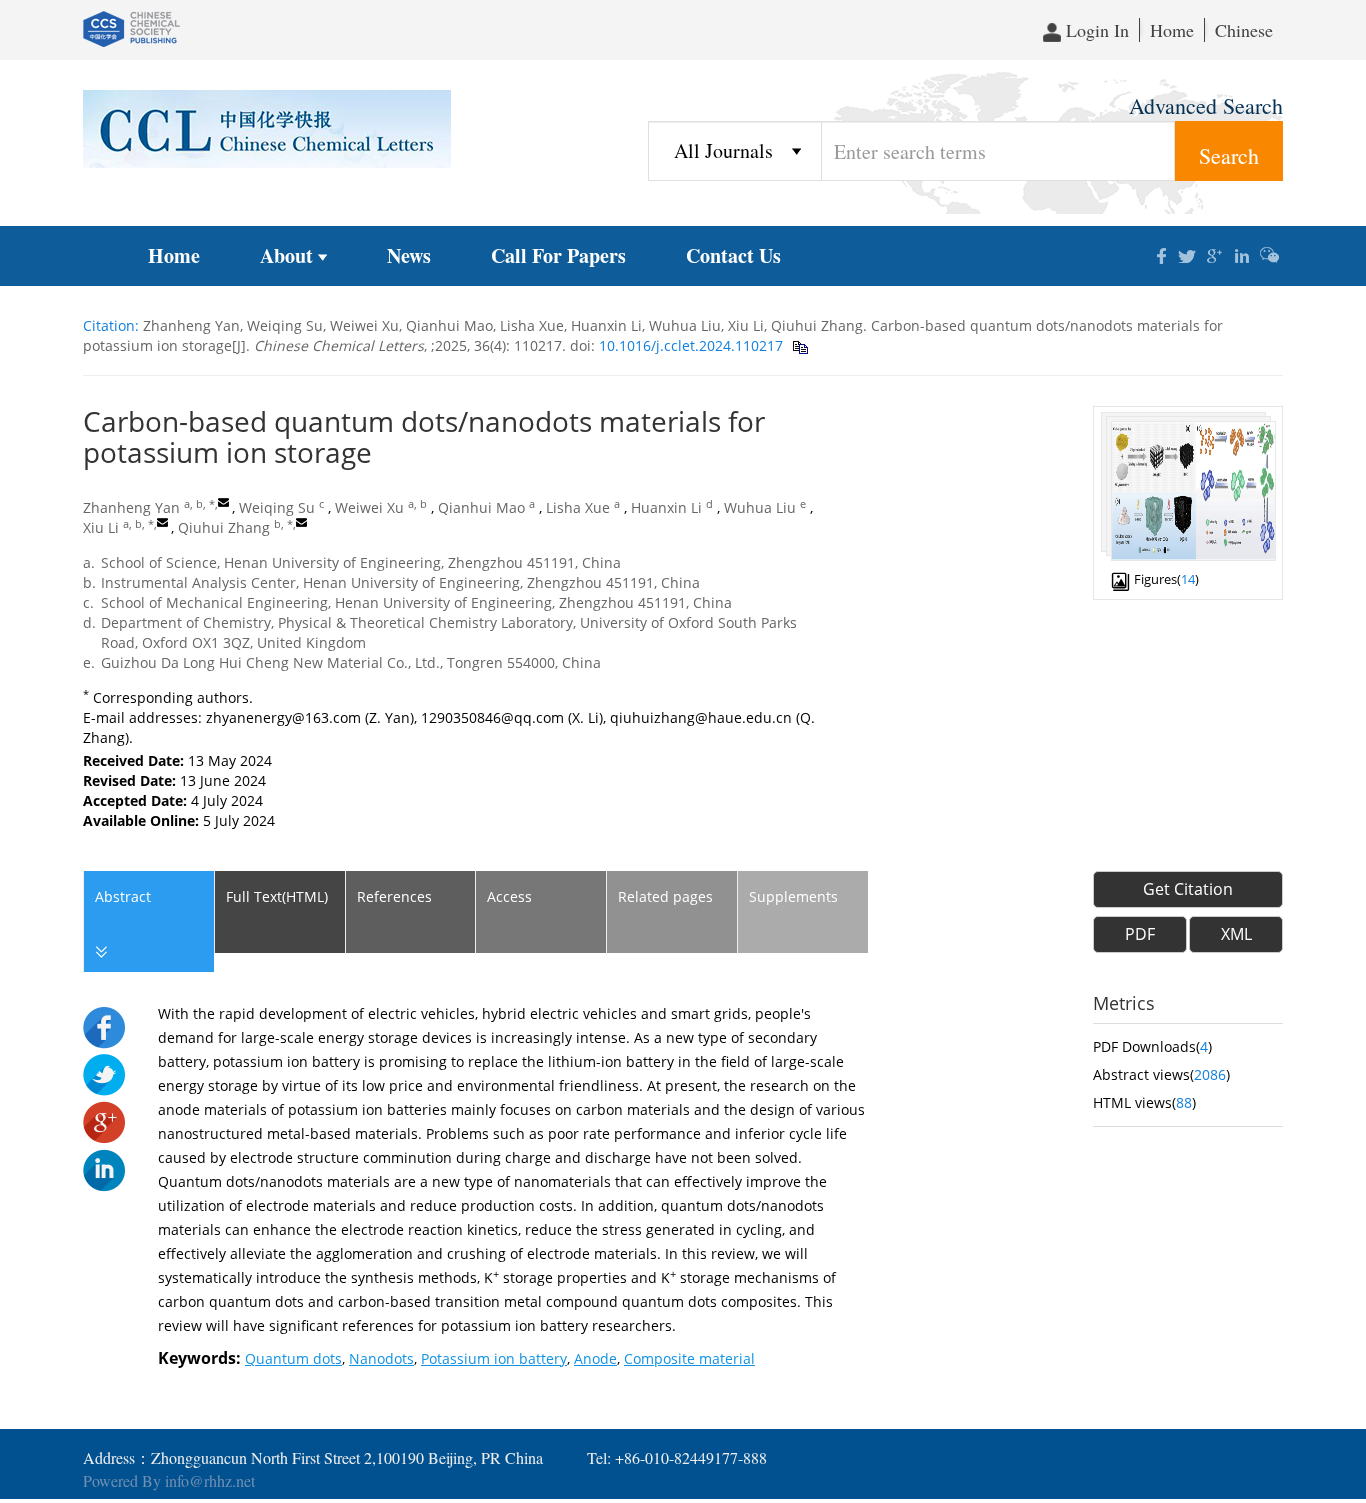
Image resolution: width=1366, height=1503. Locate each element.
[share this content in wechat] (1269, 254)
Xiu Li (101, 527)
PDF (1140, 934)
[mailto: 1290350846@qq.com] (162, 522)
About (286, 255)
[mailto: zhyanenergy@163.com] (223, 502)
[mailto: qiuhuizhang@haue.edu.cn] (301, 522)
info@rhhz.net (210, 1480)
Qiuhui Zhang (224, 527)
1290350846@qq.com (492, 717)
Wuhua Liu (760, 507)
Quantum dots (293, 1358)
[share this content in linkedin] (1242, 254)
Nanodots (381, 1358)
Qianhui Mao (481, 507)
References (394, 896)
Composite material (689, 1358)
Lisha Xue (578, 507)
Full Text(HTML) (277, 896)
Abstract (123, 896)
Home (1172, 30)
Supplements (793, 896)
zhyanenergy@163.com (283, 717)
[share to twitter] (104, 1073)
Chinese (1244, 30)
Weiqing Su (277, 507)
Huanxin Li (666, 507)
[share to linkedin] (104, 1168)
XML (1236, 934)
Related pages (665, 896)
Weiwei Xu (369, 507)
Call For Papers (558, 255)
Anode (595, 1358)
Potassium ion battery (494, 1358)
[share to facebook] (104, 1026)
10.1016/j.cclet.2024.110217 (689, 345)
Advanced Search (1206, 105)
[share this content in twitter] (1188, 254)
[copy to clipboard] (799, 345)
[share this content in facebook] (1161, 254)
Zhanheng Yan (131, 507)
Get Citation (1188, 889)
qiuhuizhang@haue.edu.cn (701, 717)
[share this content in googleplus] (1215, 254)
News (409, 255)
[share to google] (104, 1120)
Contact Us (733, 255)
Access (509, 896)
